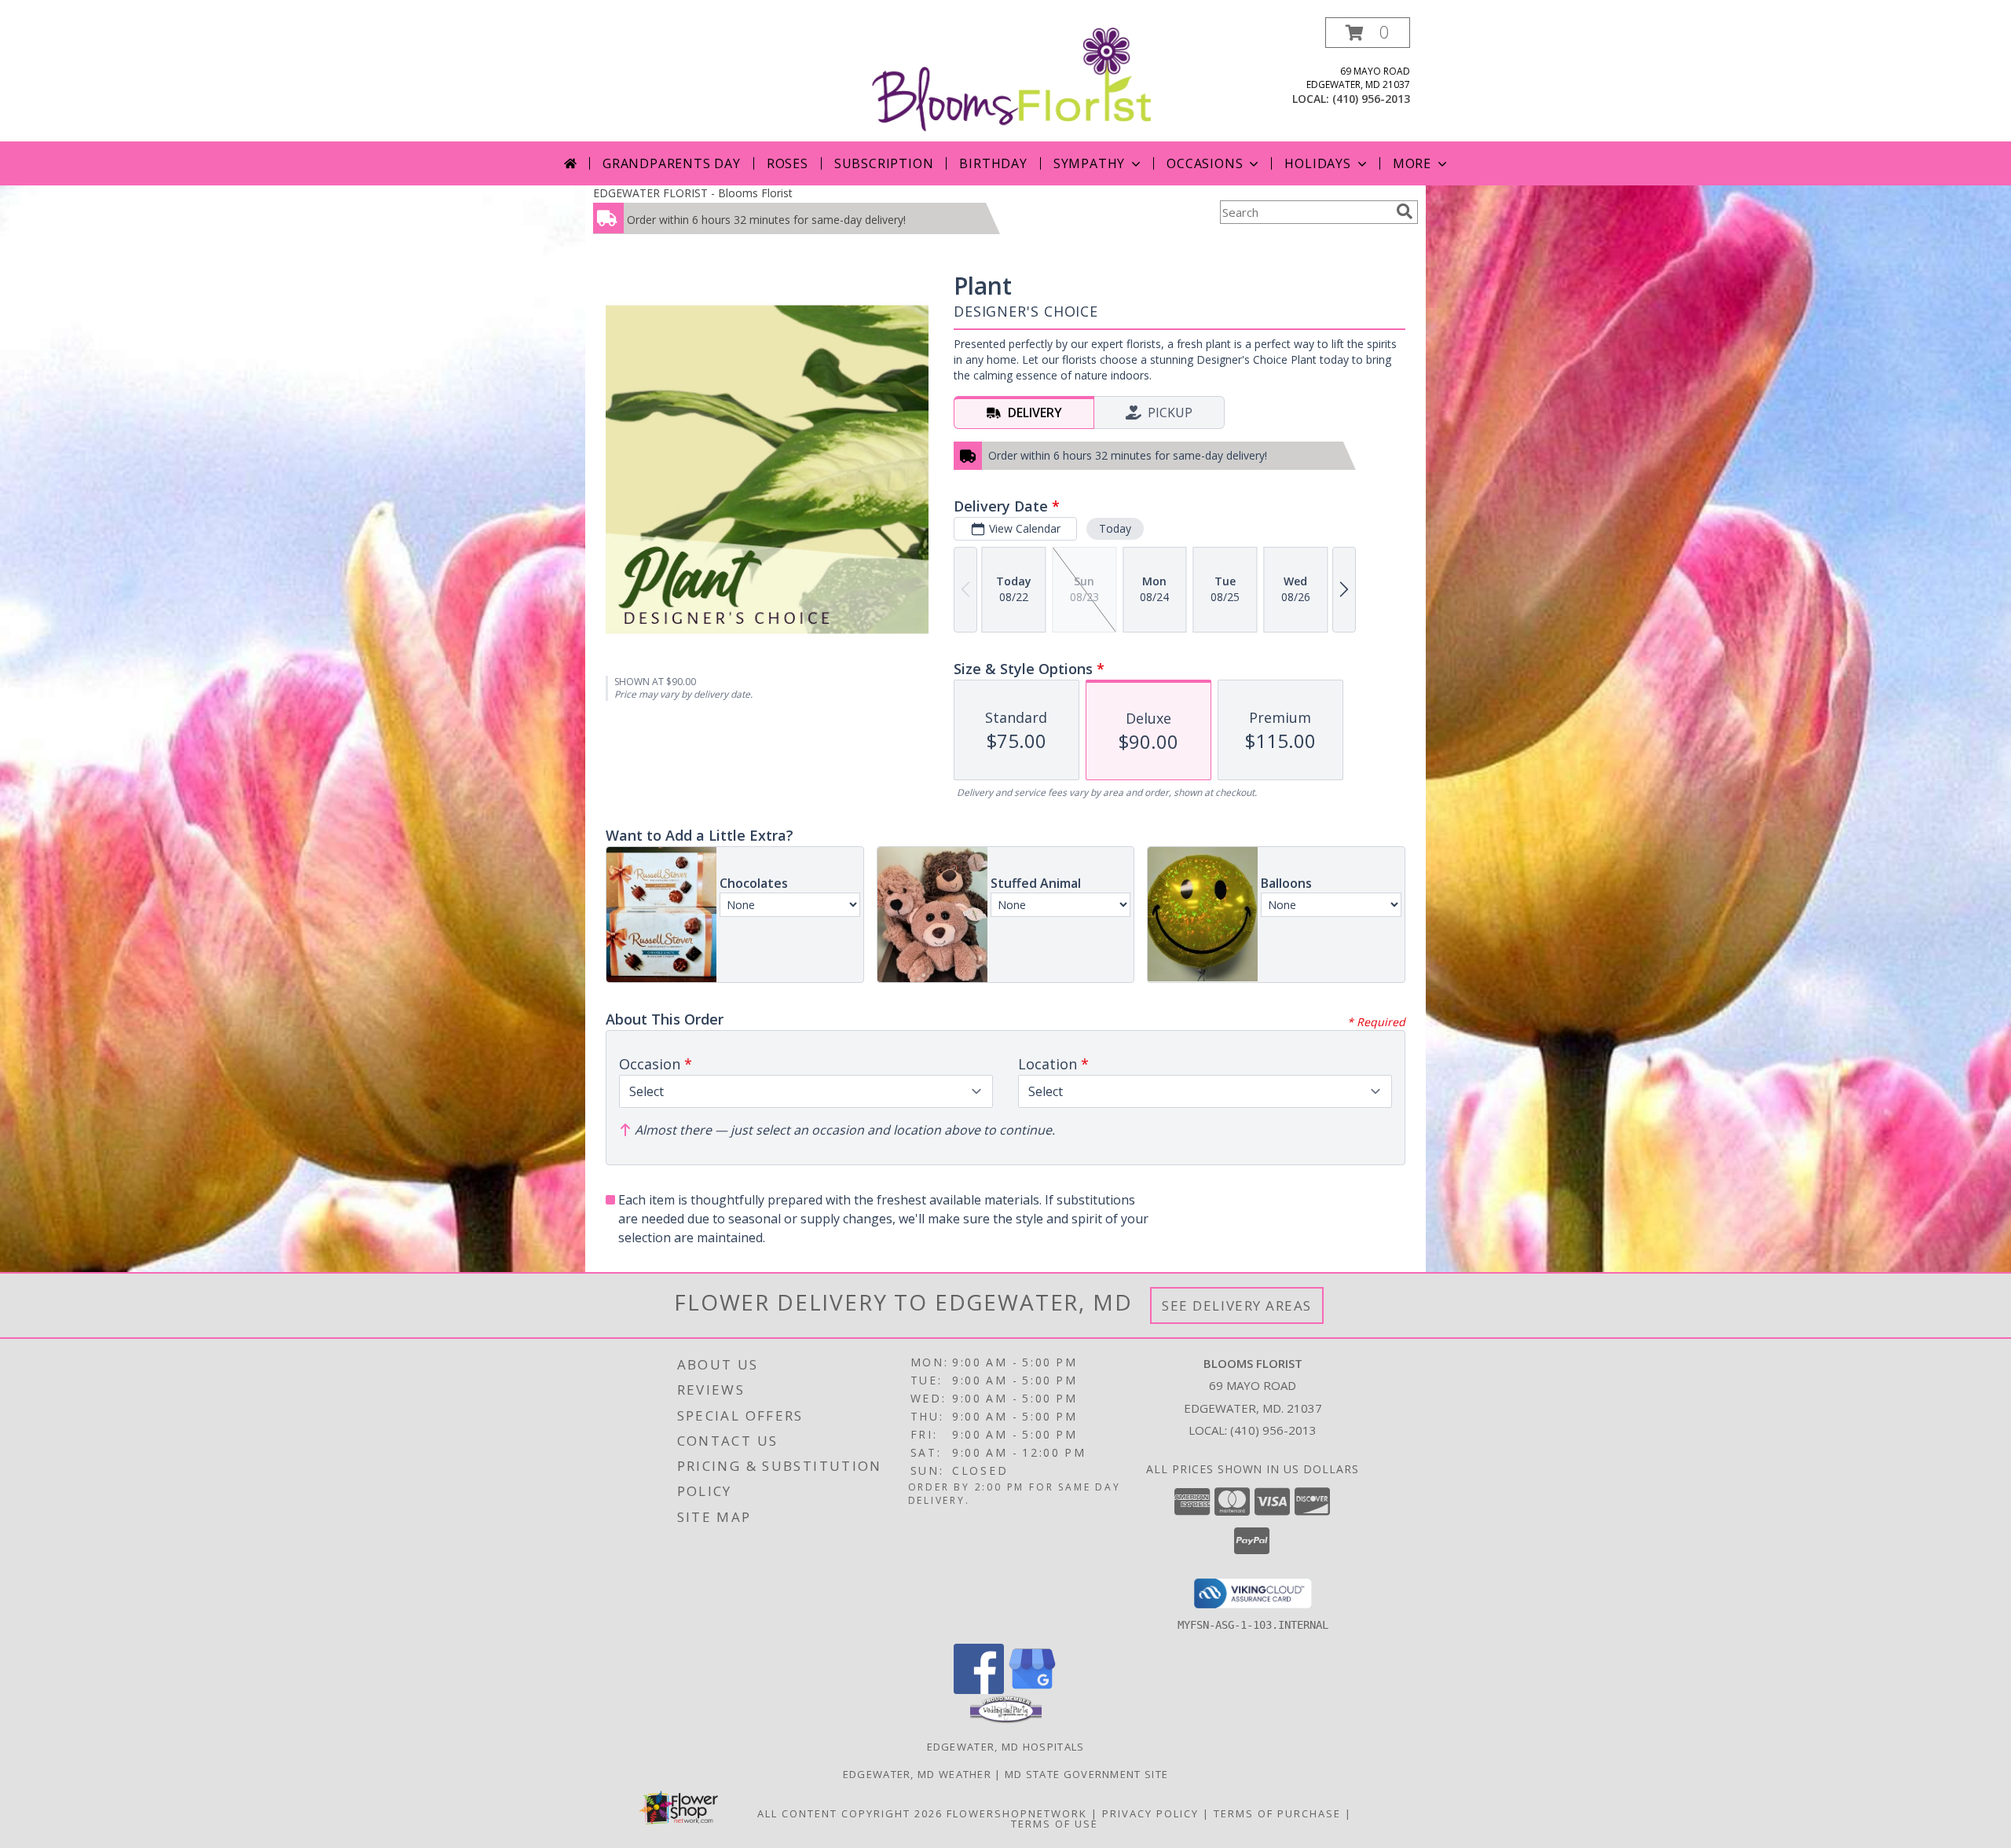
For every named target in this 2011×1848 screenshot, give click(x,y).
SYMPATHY (1089, 163)
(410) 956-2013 (1371, 99)
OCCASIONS (1205, 163)
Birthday (993, 163)
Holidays (1317, 163)
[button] (1368, 33)
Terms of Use (1055, 1824)
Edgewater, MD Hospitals (1006, 1747)
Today (1115, 528)
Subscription (884, 163)
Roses (788, 163)
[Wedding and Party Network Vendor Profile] (1006, 1719)
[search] (1405, 211)
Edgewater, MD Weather (917, 1774)
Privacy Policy (1150, 1813)
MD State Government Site (1086, 1774)
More (1412, 163)
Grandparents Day (672, 163)
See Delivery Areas (1237, 1305)
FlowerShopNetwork (1017, 1813)
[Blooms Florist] (1011, 78)
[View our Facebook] (979, 1690)
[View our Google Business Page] (1032, 1690)
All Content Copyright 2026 (850, 1813)
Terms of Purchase (1277, 1813)
